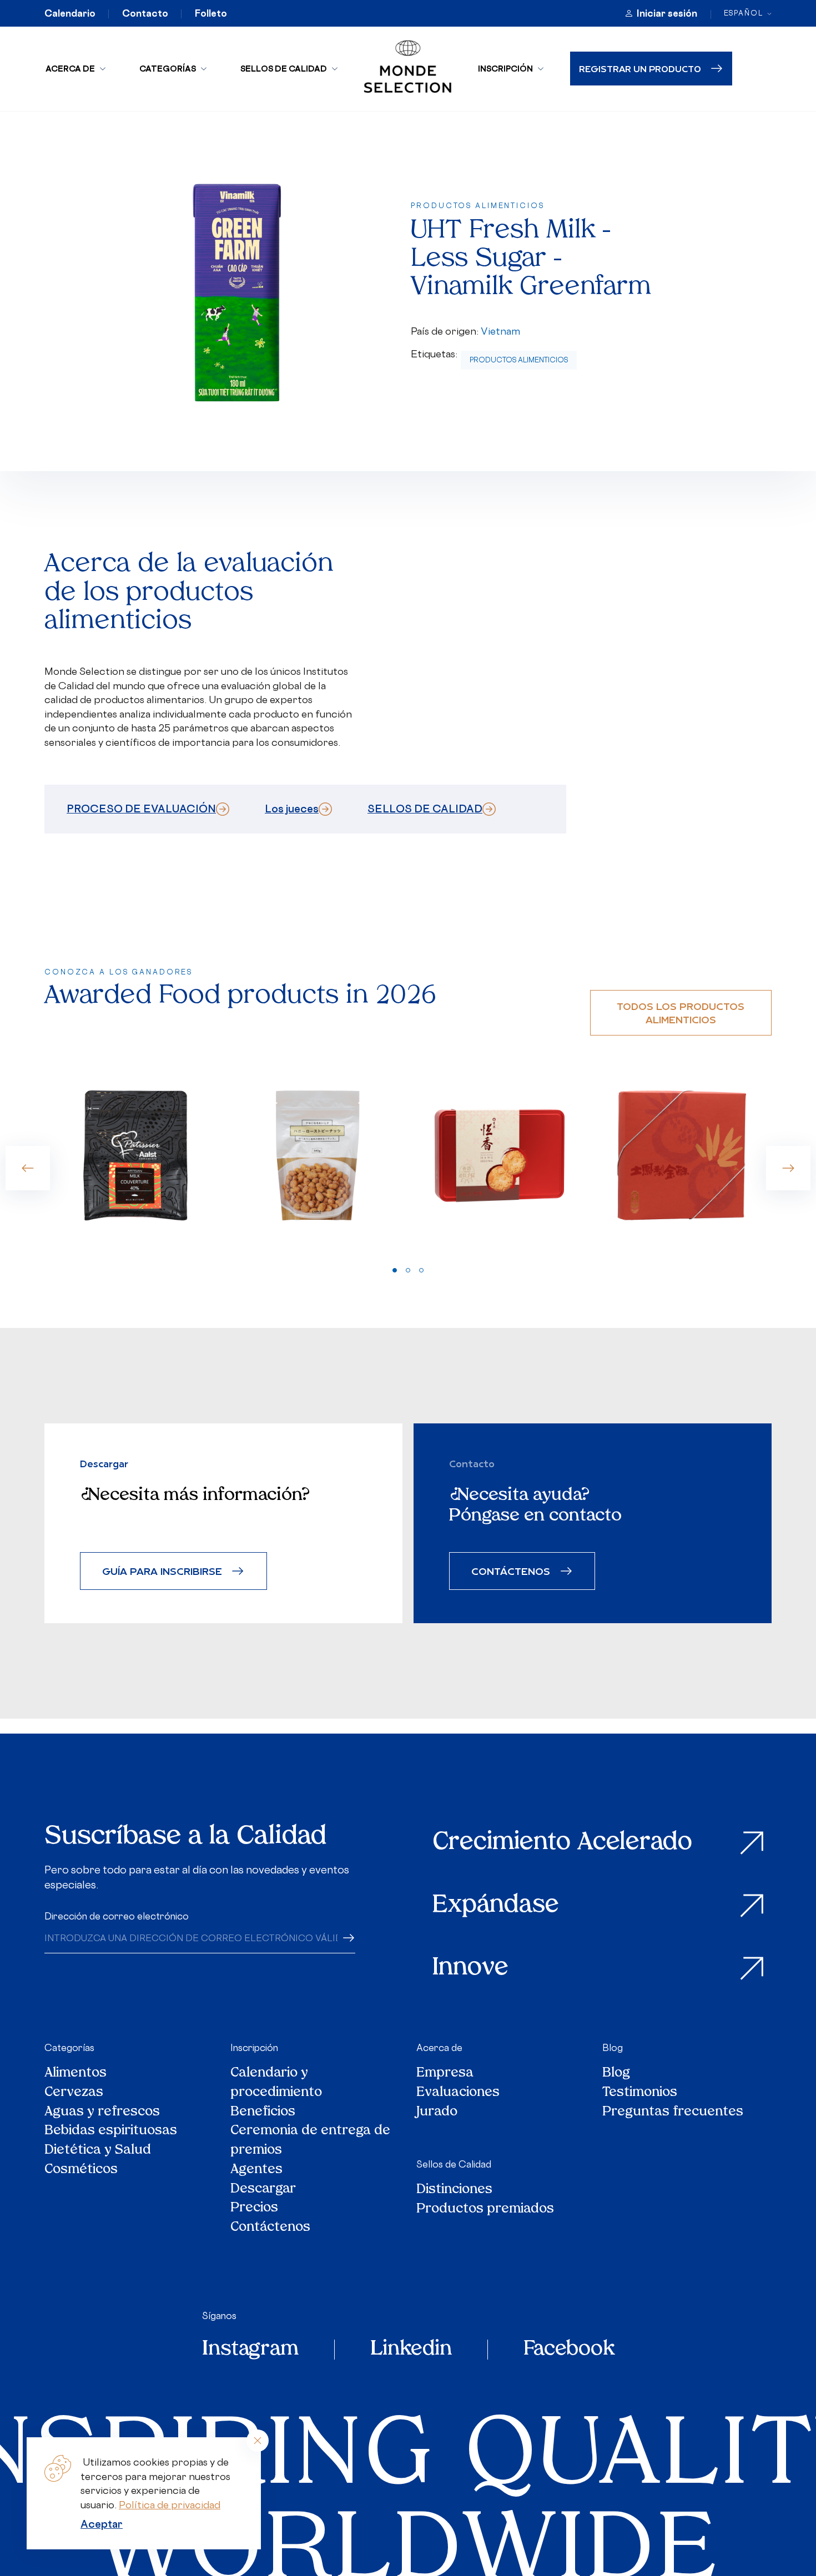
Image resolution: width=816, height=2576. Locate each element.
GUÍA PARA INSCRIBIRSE (162, 1571)
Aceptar (102, 2524)
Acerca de (70, 69)
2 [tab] (408, 1270)
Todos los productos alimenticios (681, 1012)
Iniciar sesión (667, 13)
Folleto (211, 13)
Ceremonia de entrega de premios (310, 2141)
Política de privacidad (170, 2505)
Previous (28, 1168)
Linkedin (411, 2350)
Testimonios (640, 2093)
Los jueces (292, 809)
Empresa (445, 2074)
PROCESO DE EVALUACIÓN (141, 809)
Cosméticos (81, 2171)
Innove (470, 1969)
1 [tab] (395, 1270)
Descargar (263, 2190)
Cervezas (74, 2093)
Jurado (437, 2113)
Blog (613, 2048)
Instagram (250, 2350)
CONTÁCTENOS (511, 1571)
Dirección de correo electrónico (117, 1916)
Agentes (256, 2171)
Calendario (70, 13)
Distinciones (454, 2191)
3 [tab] (421, 1270)
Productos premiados (485, 2210)
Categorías (168, 69)
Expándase (496, 1906)
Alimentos (75, 2074)
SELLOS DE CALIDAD (425, 809)
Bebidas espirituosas (111, 2132)
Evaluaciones (458, 2093)
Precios (254, 2209)
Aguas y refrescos (102, 2113)
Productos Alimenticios (519, 360)
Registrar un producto (640, 69)
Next (788, 1168)
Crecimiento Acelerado (562, 1843)
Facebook (569, 2350)
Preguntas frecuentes (673, 2113)
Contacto (145, 13)
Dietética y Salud (98, 2151)
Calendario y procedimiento (276, 2084)
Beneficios (263, 2113)
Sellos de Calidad (284, 69)
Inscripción (505, 69)
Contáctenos (270, 2228)
